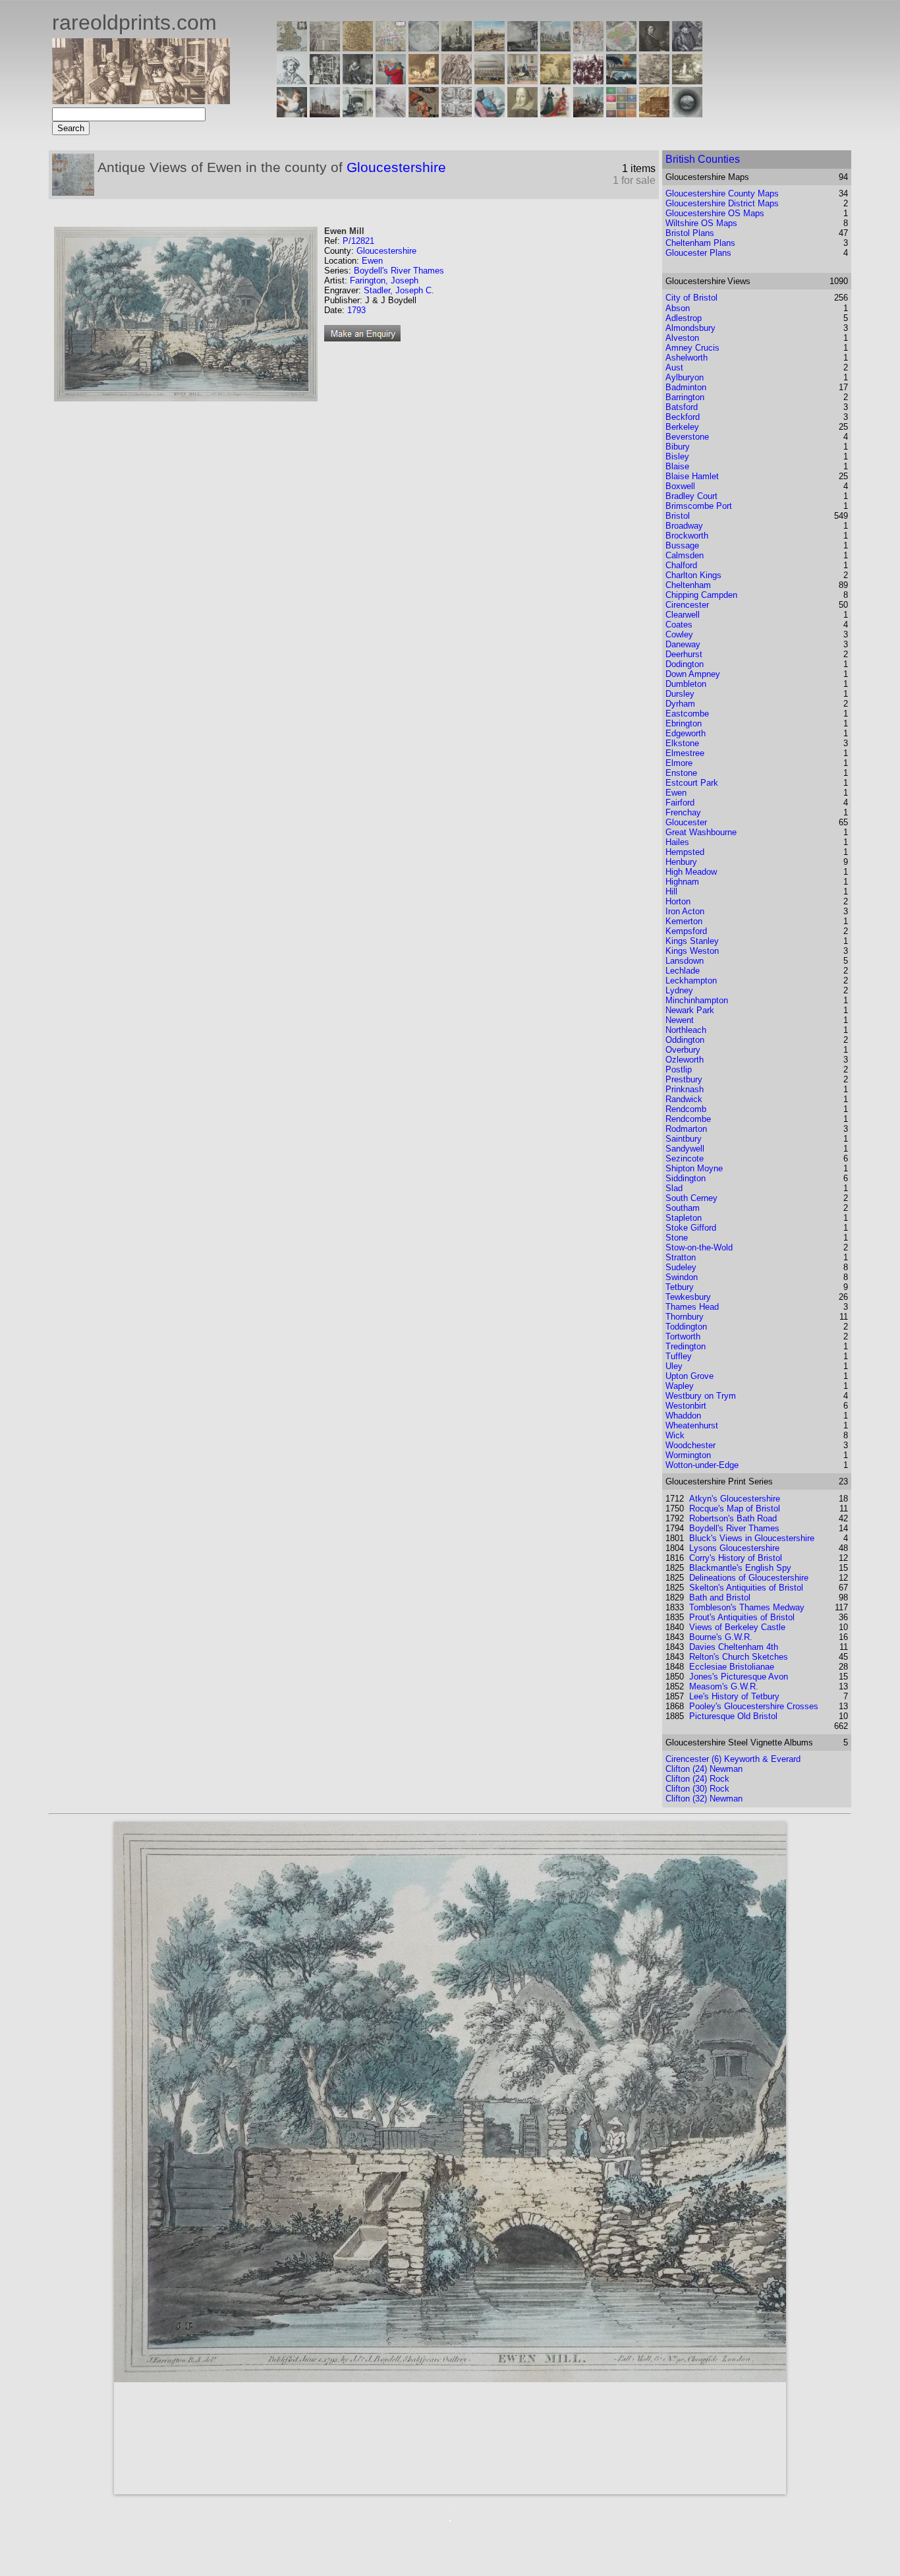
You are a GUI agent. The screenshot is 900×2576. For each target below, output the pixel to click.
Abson (678, 308)
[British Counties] (292, 48)
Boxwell (680, 486)
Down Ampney (693, 674)
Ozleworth (685, 1060)
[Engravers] (292, 81)
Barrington (685, 397)
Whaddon (683, 1416)
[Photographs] (588, 81)
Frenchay (683, 812)
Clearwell (683, 615)
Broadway (684, 526)
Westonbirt (686, 1406)
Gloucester (686, 822)
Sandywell (685, 1149)
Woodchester (690, 1445)
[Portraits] (457, 81)
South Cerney (691, 1198)
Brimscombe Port (699, 506)
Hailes (677, 842)
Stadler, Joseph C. (399, 290)
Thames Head (692, 1307)
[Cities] (490, 48)
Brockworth (687, 536)
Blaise (677, 466)
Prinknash (685, 1089)
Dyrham (680, 704)
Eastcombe (687, 714)
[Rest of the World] (424, 48)
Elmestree (685, 753)
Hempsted (685, 852)
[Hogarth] (358, 81)
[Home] (141, 101)
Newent (680, 1020)
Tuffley (679, 1356)
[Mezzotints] (687, 81)
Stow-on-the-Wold (699, 1247)
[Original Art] (555, 81)
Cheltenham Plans (700, 243)
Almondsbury (690, 328)
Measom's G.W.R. (724, 1686)
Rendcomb (686, 1109)
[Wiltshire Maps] (588, 48)
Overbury (683, 1050)
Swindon (682, 1277)
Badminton (686, 387)
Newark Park (690, 1010)
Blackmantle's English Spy (740, 1568)
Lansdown (685, 961)
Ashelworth (687, 358)
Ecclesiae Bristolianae (732, 1667)
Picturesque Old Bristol (733, 1716)
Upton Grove (689, 1376)
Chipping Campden (701, 595)
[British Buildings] (457, 48)
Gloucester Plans (698, 253)
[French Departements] (621, 48)
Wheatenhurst (692, 1425)
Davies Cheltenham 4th (734, 1647)
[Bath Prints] (522, 48)
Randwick (684, 1099)
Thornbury (685, 1317)
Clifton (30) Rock (697, 1789)
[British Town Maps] (391, 48)
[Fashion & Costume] (555, 114)
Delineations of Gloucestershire (749, 1578)
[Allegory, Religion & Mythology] (457, 114)
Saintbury (684, 1139)
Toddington (686, 1327)
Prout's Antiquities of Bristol (742, 1617)
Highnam (682, 882)
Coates (679, 625)
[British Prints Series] (325, 48)
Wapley (680, 1386)
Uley (674, 1366)
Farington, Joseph (384, 280)
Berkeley (682, 427)
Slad (674, 1188)
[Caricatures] (391, 81)
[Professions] (490, 114)
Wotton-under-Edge (702, 1465)
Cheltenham (688, 585)
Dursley (680, 694)
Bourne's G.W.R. (721, 1637)
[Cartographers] (687, 48)
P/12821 (358, 241)
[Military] (588, 114)
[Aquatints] (325, 114)
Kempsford (686, 931)
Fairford (680, 803)
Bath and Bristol (720, 1597)
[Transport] (522, 81)
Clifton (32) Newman (704, 1799)
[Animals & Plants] (424, 81)
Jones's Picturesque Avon (739, 1677)
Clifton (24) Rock (697, 1779)
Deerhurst (684, 654)
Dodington (685, 664)
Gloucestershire (396, 167)
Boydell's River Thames (399, 271)
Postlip (679, 1069)
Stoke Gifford (691, 1228)
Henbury (681, 862)
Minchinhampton (697, 1000)
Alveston (682, 338)
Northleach (686, 1030)
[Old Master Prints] (654, 81)
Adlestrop (684, 318)
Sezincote (685, 1158)
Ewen (372, 261)
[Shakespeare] (522, 114)
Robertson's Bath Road (733, 1518)
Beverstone (687, 437)
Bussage (682, 545)
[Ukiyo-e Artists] (424, 114)
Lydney (679, 990)
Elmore (679, 763)
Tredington (686, 1346)
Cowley (679, 634)
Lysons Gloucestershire (734, 1548)
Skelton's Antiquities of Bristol (746, 1588)
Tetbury (680, 1287)
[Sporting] (490, 81)
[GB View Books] (621, 114)
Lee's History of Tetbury (734, 1696)
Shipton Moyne (694, 1168)
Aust (674, 367)
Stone (677, 1238)
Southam (683, 1208)
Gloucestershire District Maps (722, 203)
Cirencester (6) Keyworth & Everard (733, 1759)
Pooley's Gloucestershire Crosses (754, 1706)
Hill (671, 892)
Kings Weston (692, 951)
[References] (654, 114)
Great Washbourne (701, 832)
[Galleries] (621, 81)
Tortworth (683, 1336)
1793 (356, 310)
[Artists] (654, 48)
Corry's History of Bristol (736, 1558)
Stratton (681, 1257)
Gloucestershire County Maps (722, 193)
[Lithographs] (358, 114)
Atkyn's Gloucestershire (735, 1499)
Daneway (683, 644)
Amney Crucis (692, 348)
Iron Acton (685, 911)
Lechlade (683, 971)
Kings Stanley (692, 941)
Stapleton (684, 1218)
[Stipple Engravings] (292, 114)
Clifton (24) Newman (704, 1769)
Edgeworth (686, 733)
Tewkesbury (688, 1297)
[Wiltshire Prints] (555, 48)
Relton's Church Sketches (739, 1657)
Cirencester (687, 605)
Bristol (678, 516)
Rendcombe (688, 1119)
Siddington (686, 1178)
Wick (675, 1435)
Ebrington (684, 723)
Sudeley (681, 1267)
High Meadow (691, 872)
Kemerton (684, 921)
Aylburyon (685, 377)
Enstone (681, 773)
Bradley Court (691, 496)
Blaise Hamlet (692, 476)
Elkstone (682, 743)
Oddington (685, 1040)
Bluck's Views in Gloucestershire (752, 1538)
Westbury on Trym (701, 1396)
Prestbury (684, 1079)
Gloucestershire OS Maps (715, 213)
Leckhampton (691, 981)
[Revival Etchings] (391, 114)
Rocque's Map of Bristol (735, 1508)
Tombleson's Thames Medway (747, 1607)
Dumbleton (686, 684)
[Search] (687, 114)
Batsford (682, 407)
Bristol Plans (690, 233)
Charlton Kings (693, 575)
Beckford (683, 417)
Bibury (678, 447)
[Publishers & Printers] (325, 81)
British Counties (703, 159)
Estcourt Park (692, 783)
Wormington (688, 1455)
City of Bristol (691, 298)
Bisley (677, 456)
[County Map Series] (358, 48)
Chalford (681, 565)
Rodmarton (686, 1129)
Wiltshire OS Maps (701, 223)
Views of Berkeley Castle (737, 1627)
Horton (678, 901)
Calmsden (685, 555)
